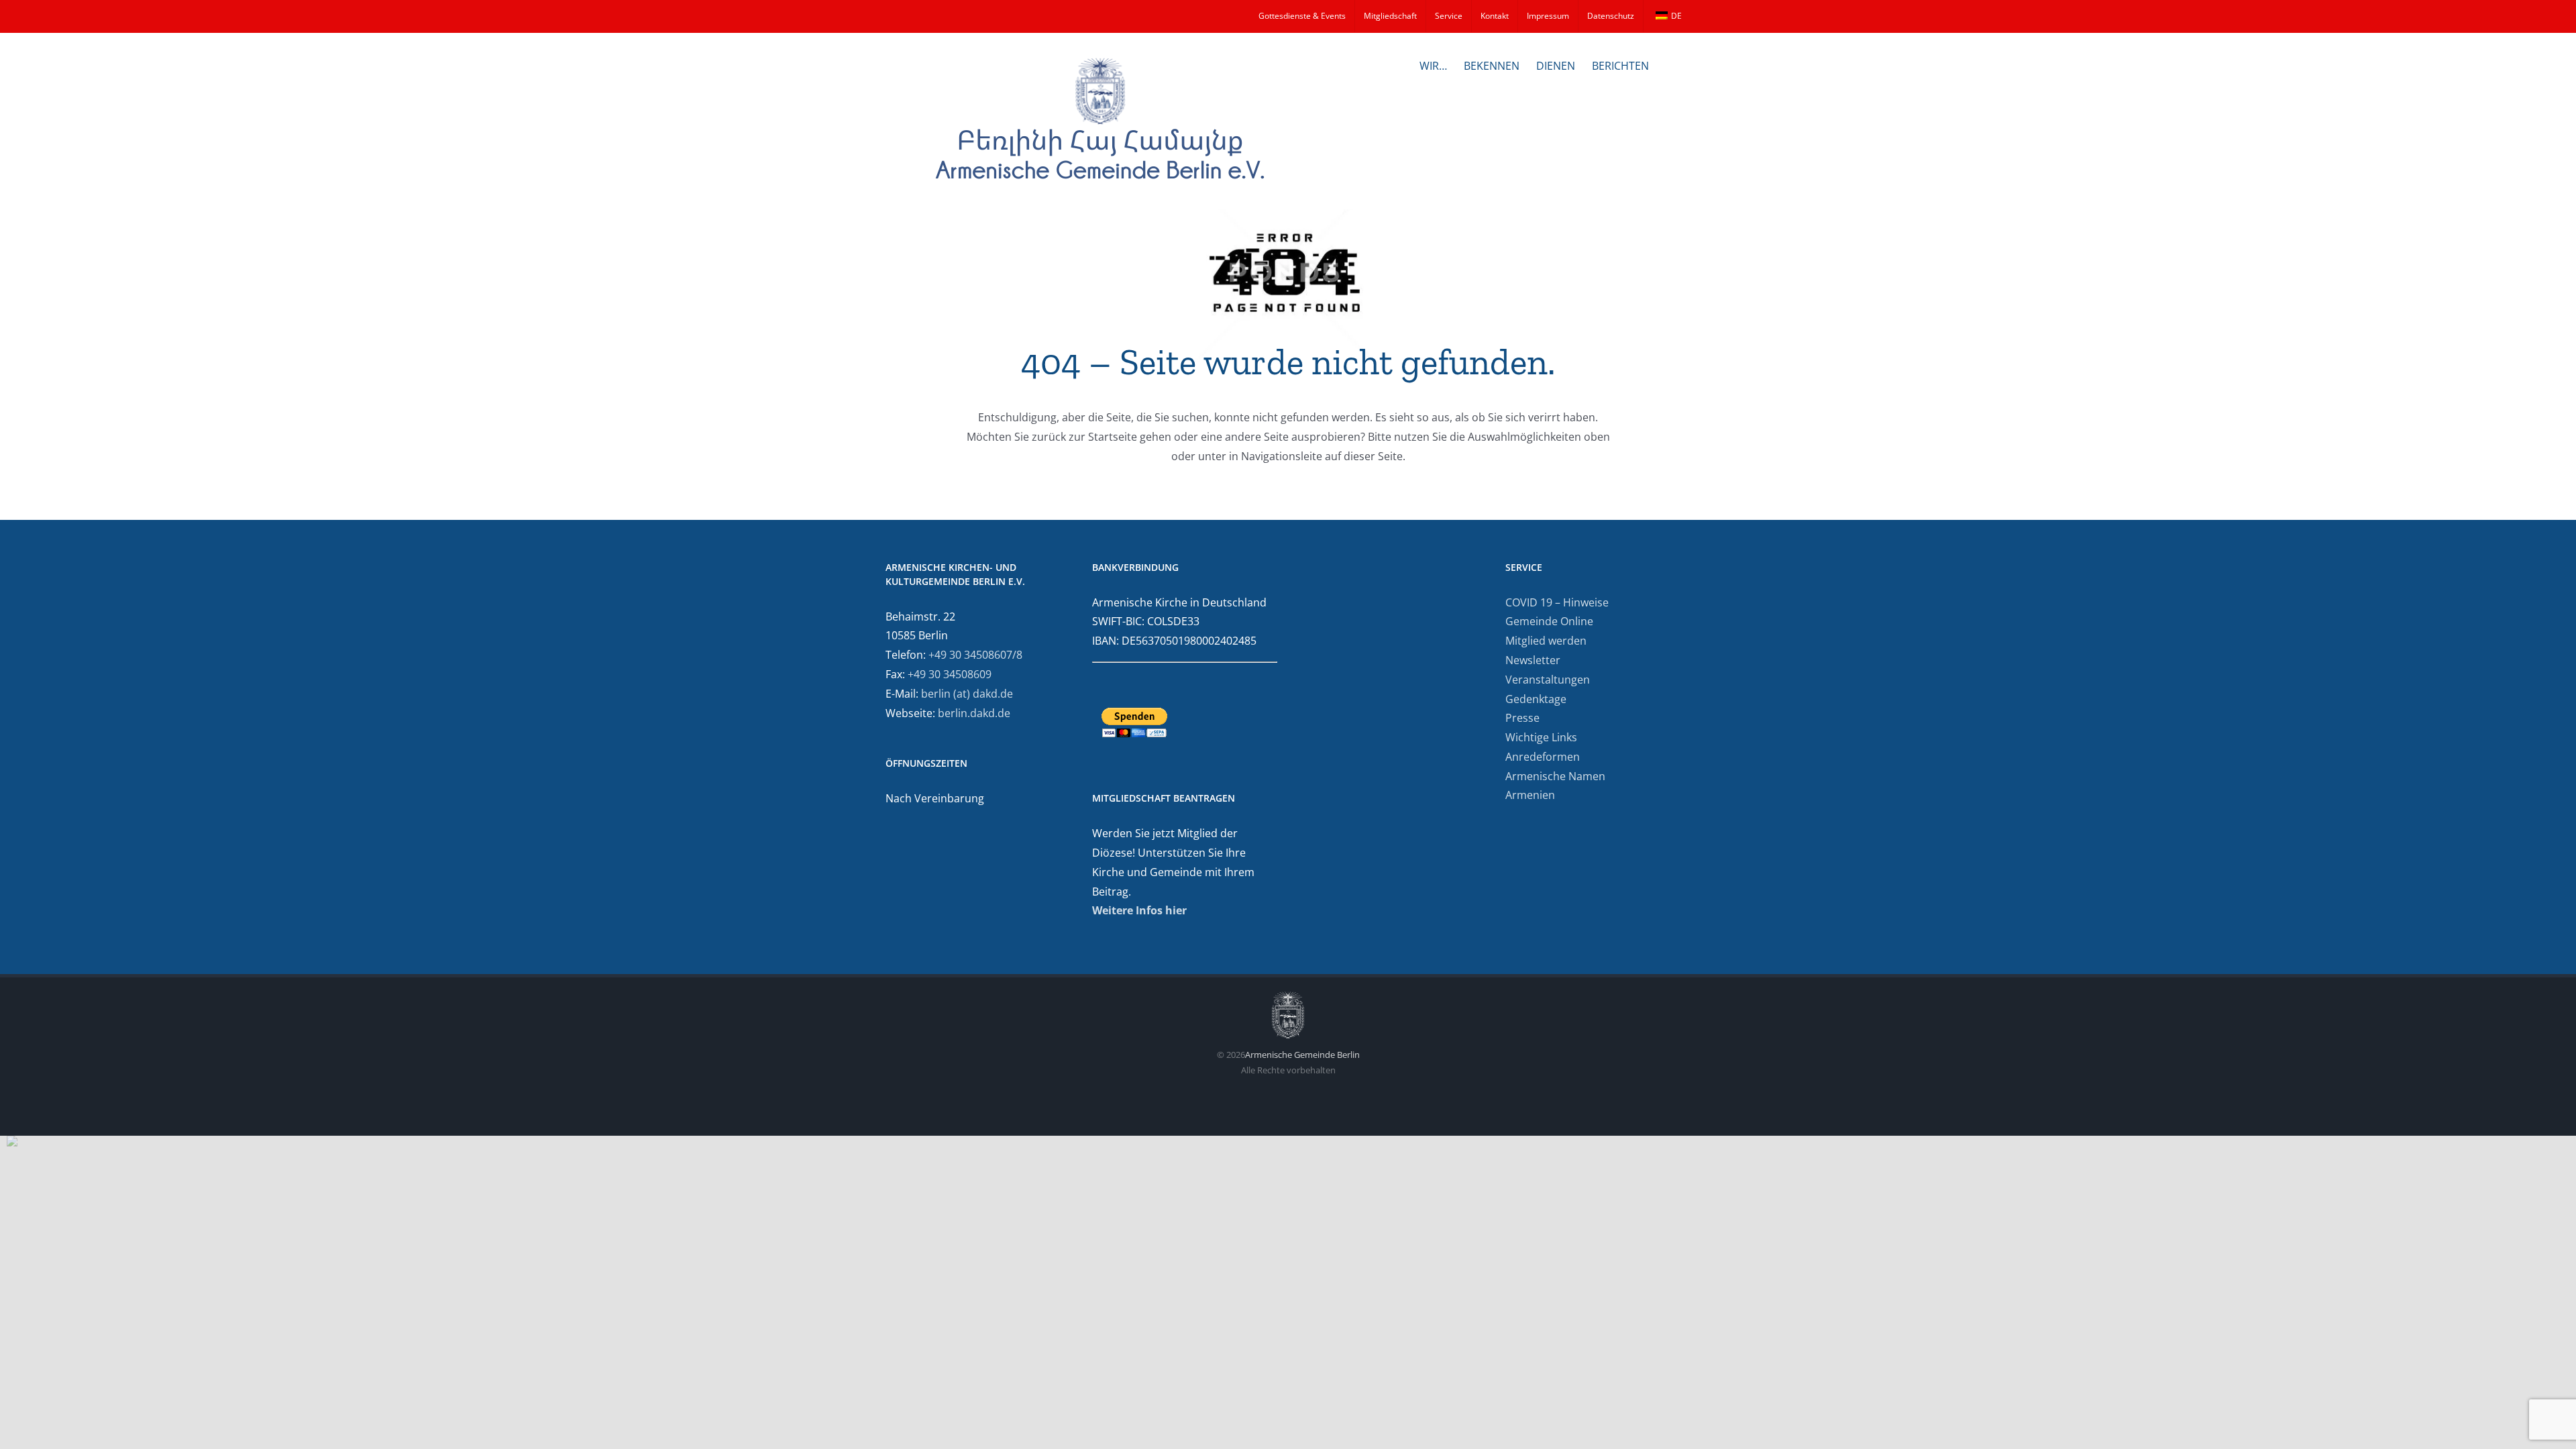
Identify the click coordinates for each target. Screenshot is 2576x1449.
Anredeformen (1543, 757)
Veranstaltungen (1548, 680)
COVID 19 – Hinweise (1557, 602)
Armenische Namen (1555, 776)
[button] (1670, 64)
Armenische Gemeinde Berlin (1302, 1055)
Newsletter (1533, 660)
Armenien (1530, 795)
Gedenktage (1536, 699)
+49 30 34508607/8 (975, 655)
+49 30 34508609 (950, 674)
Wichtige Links (1541, 737)
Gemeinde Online (1549, 621)
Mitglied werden (1546, 641)
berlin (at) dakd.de (967, 694)
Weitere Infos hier (1139, 910)
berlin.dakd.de (974, 713)
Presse (1522, 718)
